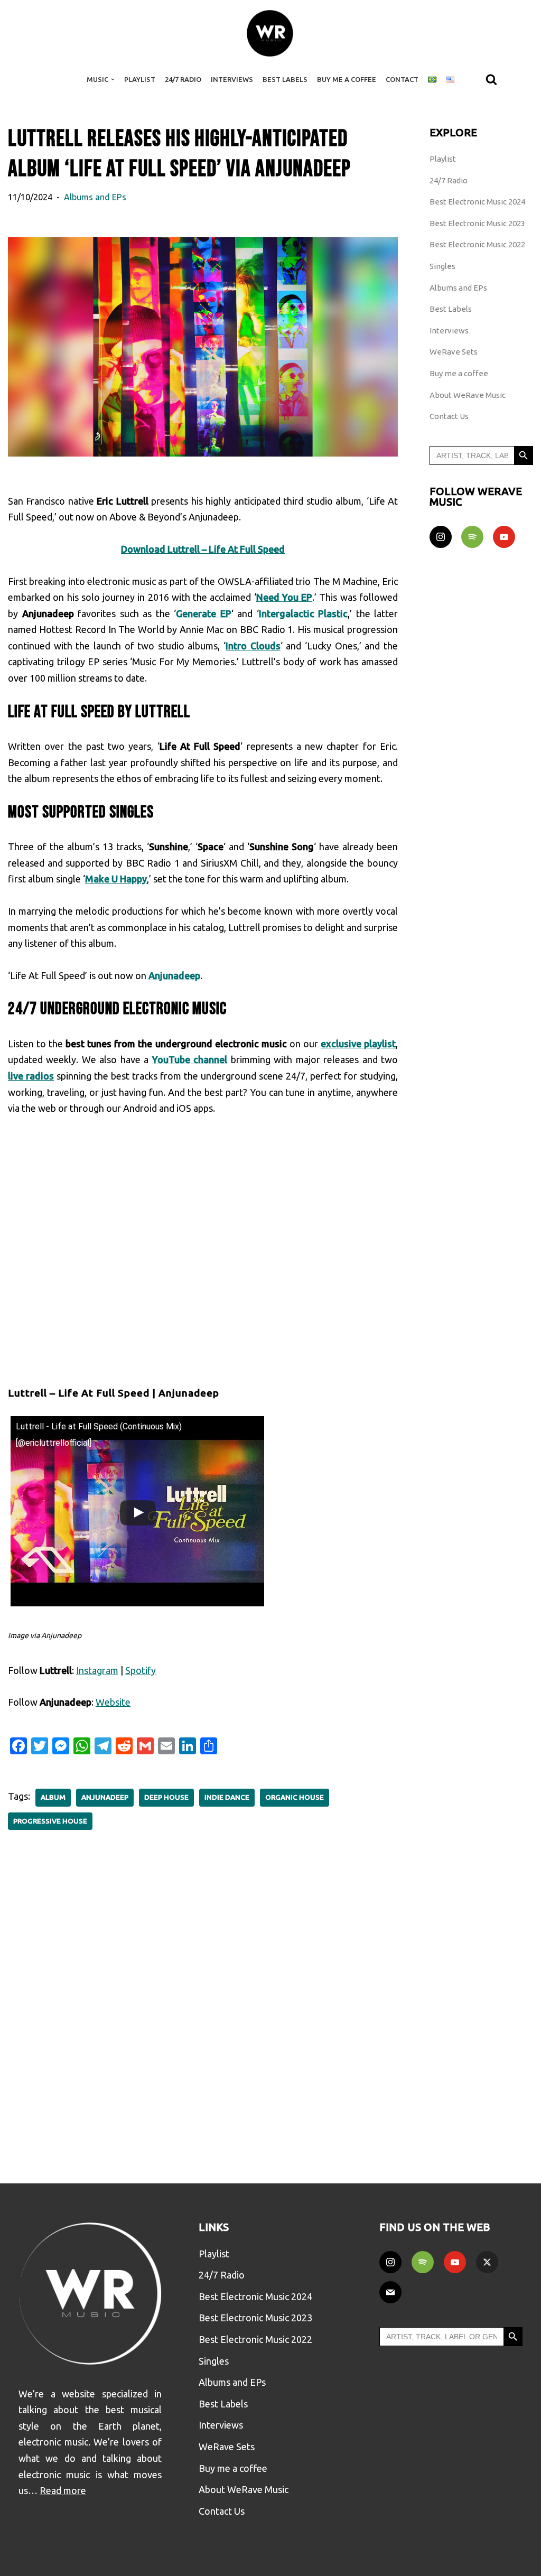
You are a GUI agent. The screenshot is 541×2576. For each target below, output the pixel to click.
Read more (63, 2490)
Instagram (97, 1670)
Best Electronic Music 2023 (477, 223)
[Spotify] (472, 537)
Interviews (232, 79)
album (53, 1797)
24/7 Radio (183, 79)
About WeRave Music (468, 395)
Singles (442, 266)
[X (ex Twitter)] (487, 2262)
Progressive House (50, 1821)
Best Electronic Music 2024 (477, 202)
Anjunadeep (105, 1797)
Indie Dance (227, 1797)
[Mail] (390, 2292)
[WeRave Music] (270, 33)
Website (113, 1702)
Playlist (140, 79)
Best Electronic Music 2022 (477, 244)
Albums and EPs (95, 197)
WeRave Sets (454, 352)
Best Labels (285, 79)
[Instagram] (441, 537)
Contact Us (449, 416)
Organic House (295, 1797)
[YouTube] (504, 537)
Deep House (166, 1797)
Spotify (141, 1670)
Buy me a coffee (459, 373)
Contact (402, 79)
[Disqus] (203, 1999)
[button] (113, 80)
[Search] (491, 79)
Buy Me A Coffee (347, 79)
